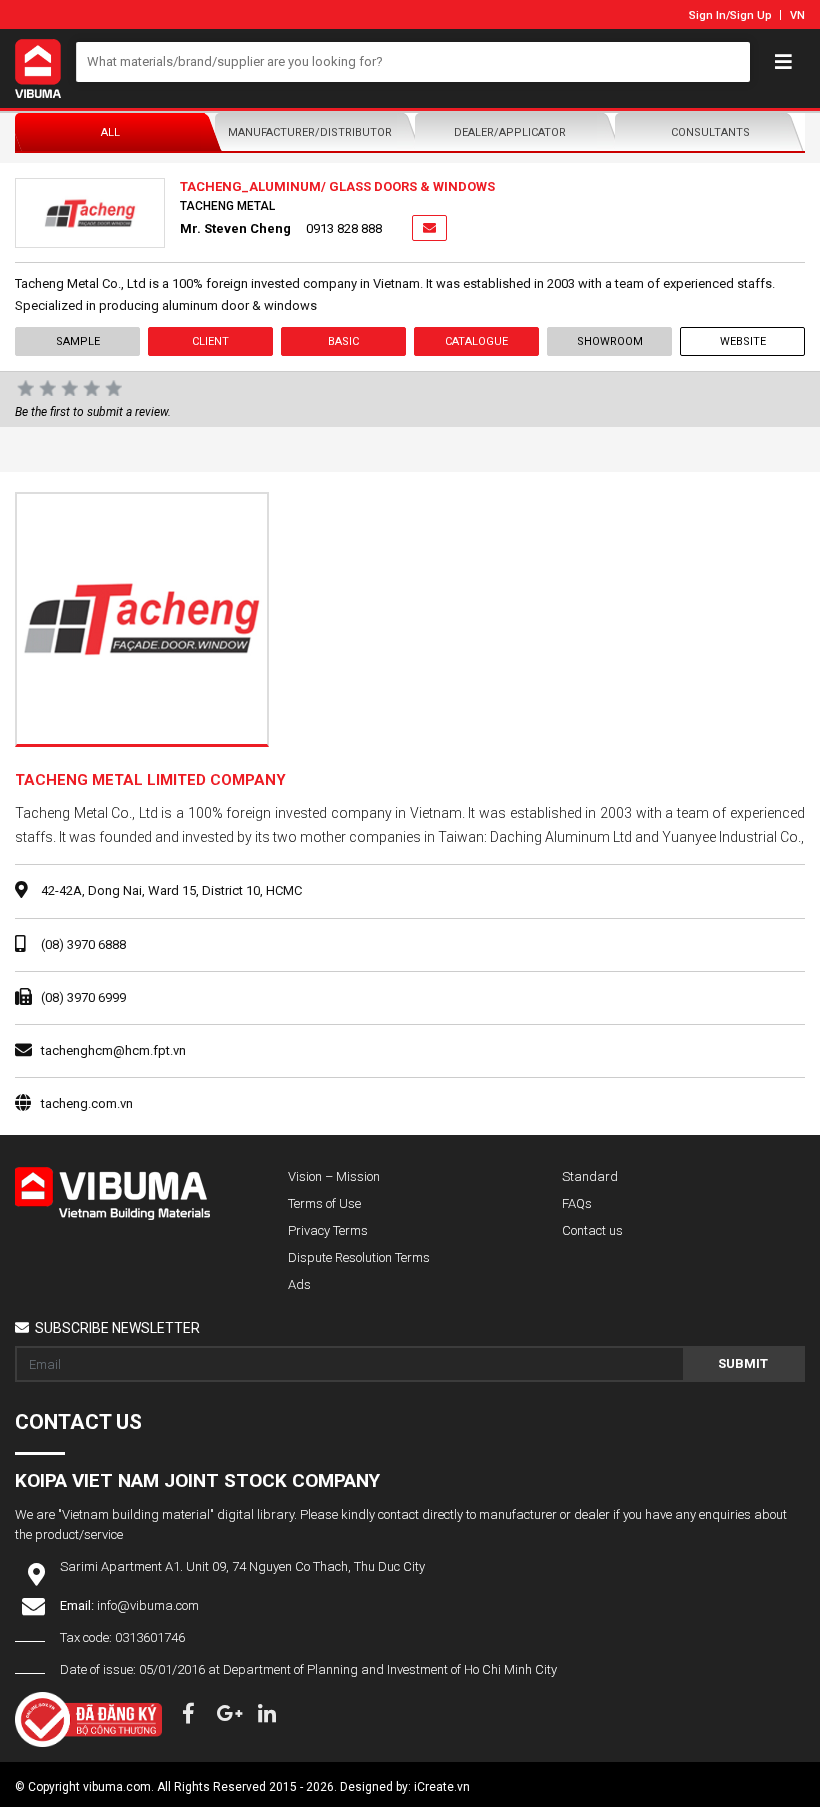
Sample (78, 341)
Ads (299, 1284)
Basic (343, 341)
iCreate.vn (442, 1787)
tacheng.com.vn (87, 1103)
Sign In (707, 15)
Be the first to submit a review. (93, 412)
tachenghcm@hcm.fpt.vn (113, 1050)
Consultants (710, 132)
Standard (590, 1176)
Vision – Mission (334, 1176)
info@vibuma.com (148, 1605)
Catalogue (476, 341)
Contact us (592, 1230)
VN (797, 15)
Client (210, 341)
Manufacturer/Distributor (310, 132)
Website (743, 341)
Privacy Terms (328, 1230)
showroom (610, 341)
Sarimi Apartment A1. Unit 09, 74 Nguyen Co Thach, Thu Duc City (242, 1566)
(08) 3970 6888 (83, 944)
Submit (743, 1363)
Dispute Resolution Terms (359, 1257)
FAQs (577, 1203)
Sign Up (751, 15)
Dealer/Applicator (510, 132)
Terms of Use (324, 1203)
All (110, 132)
